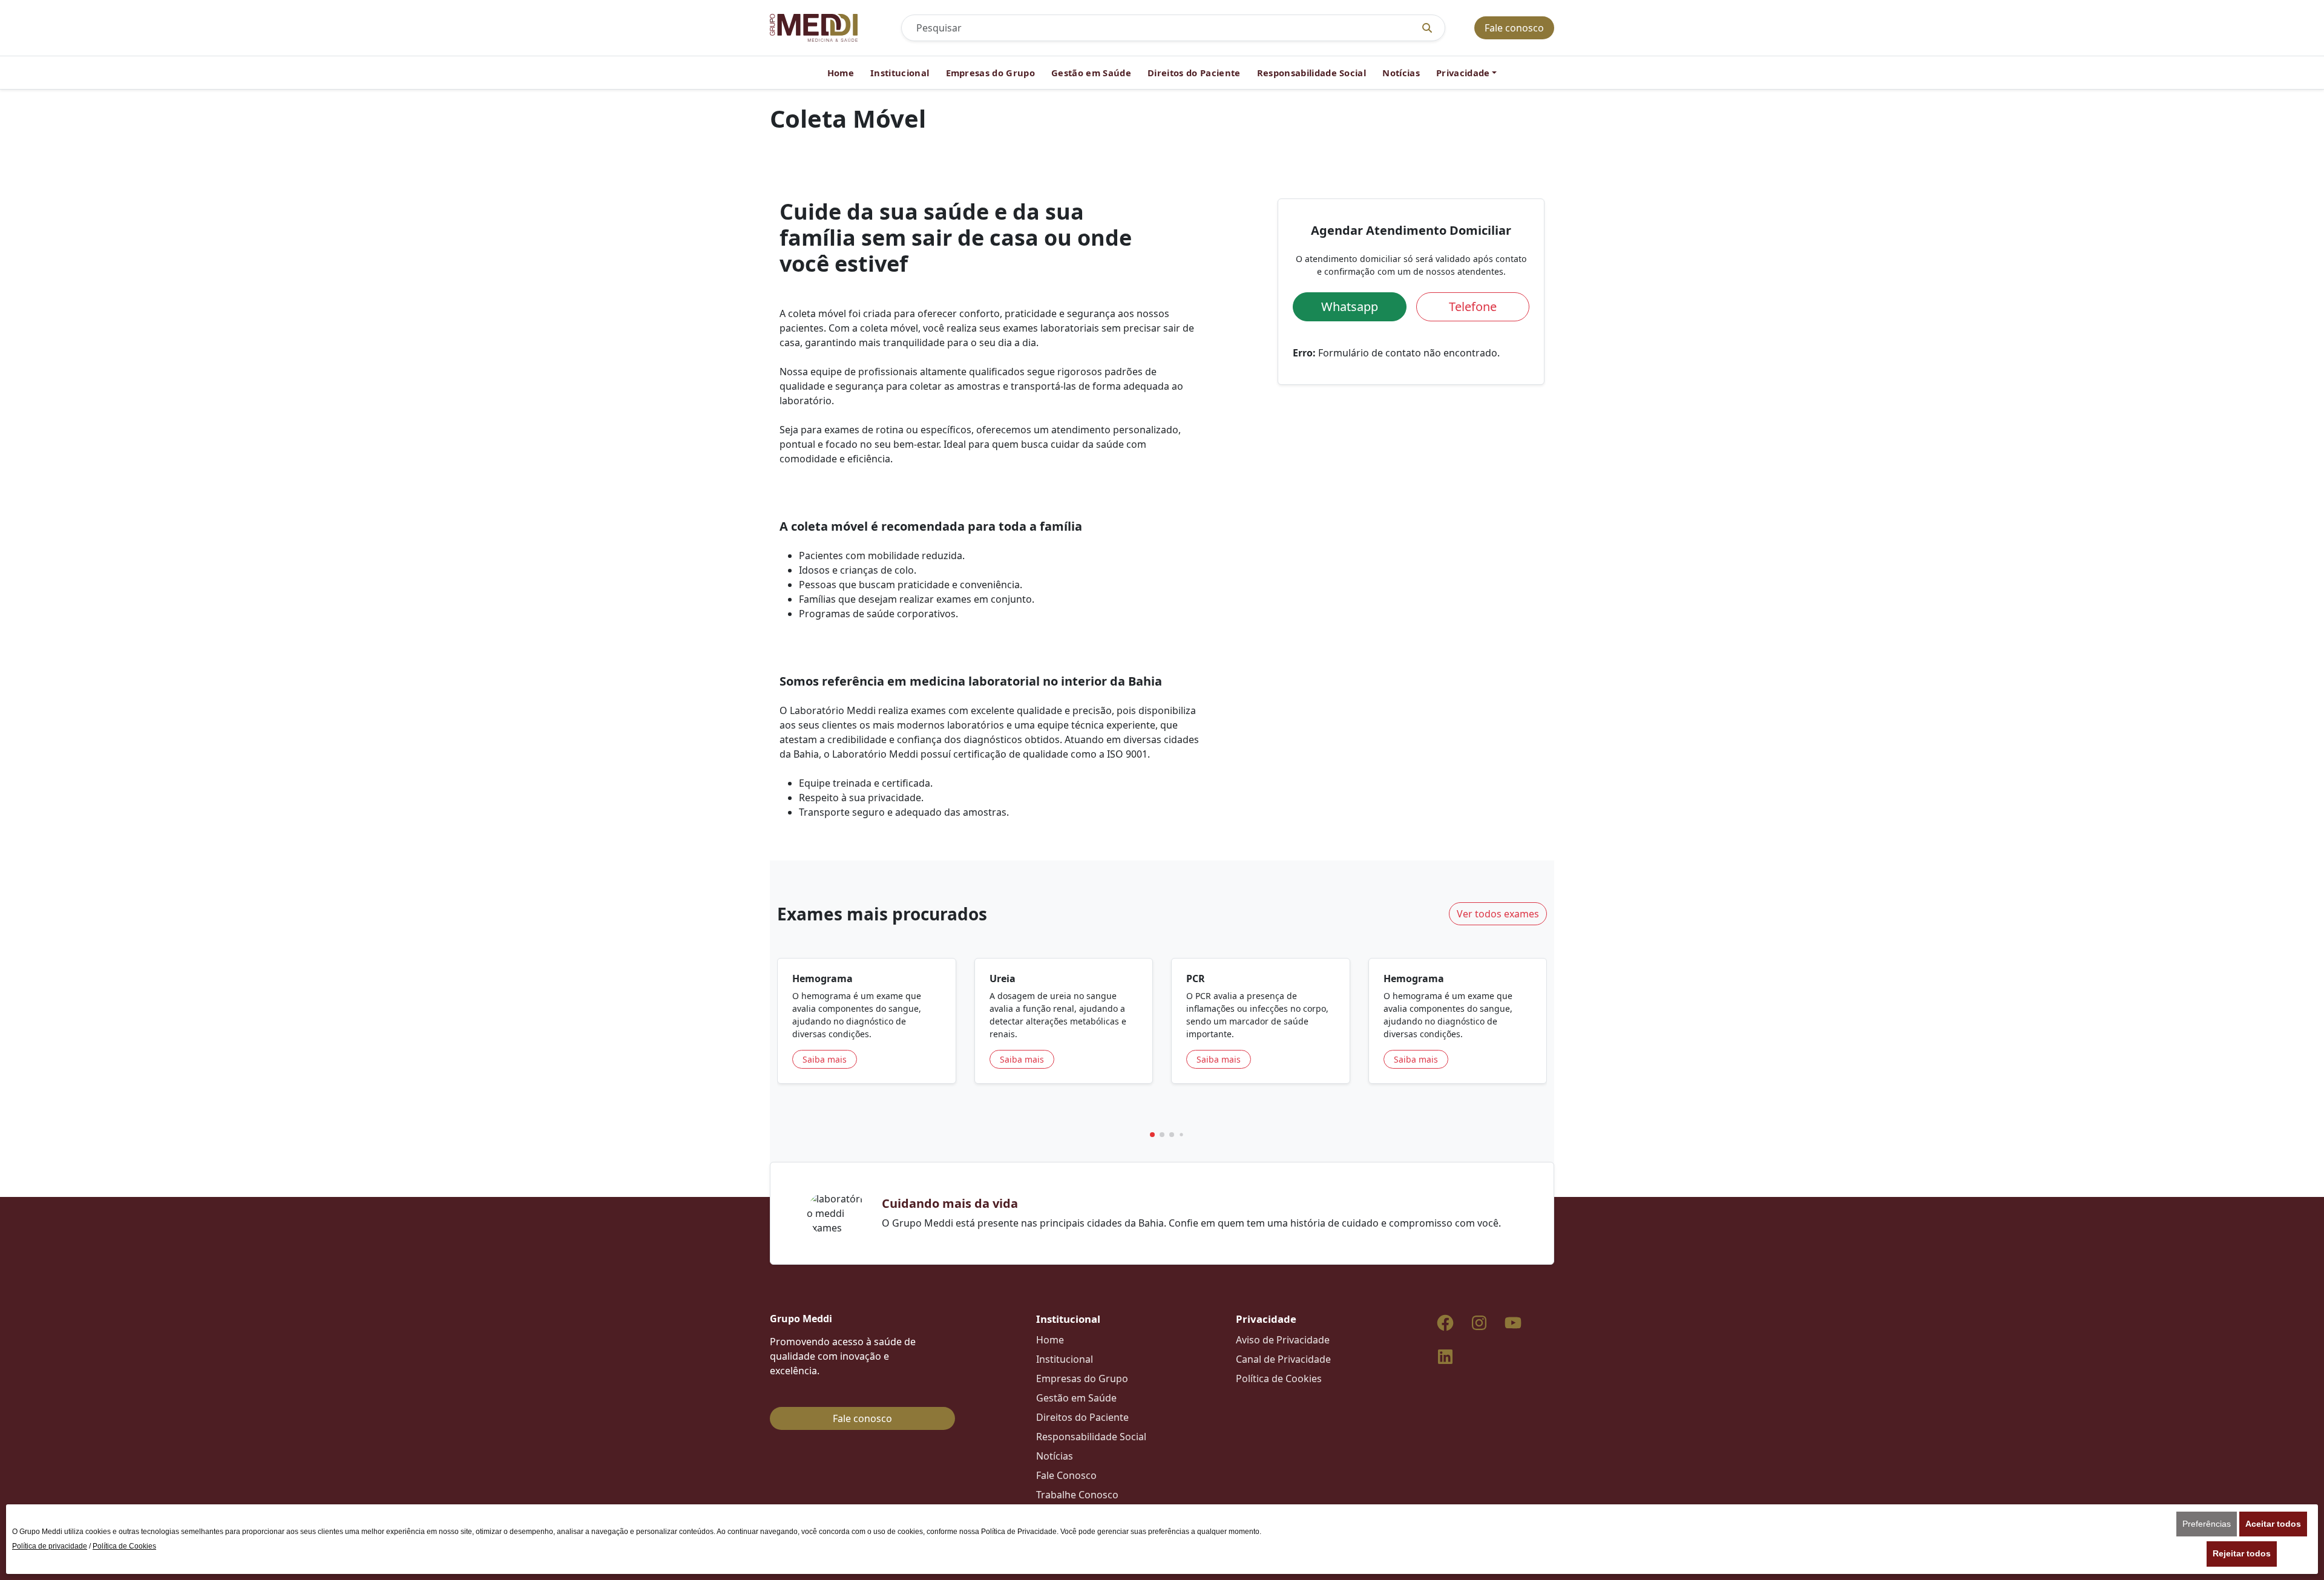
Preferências (2207, 1524)
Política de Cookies (124, 1546)
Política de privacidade (50, 1546)
